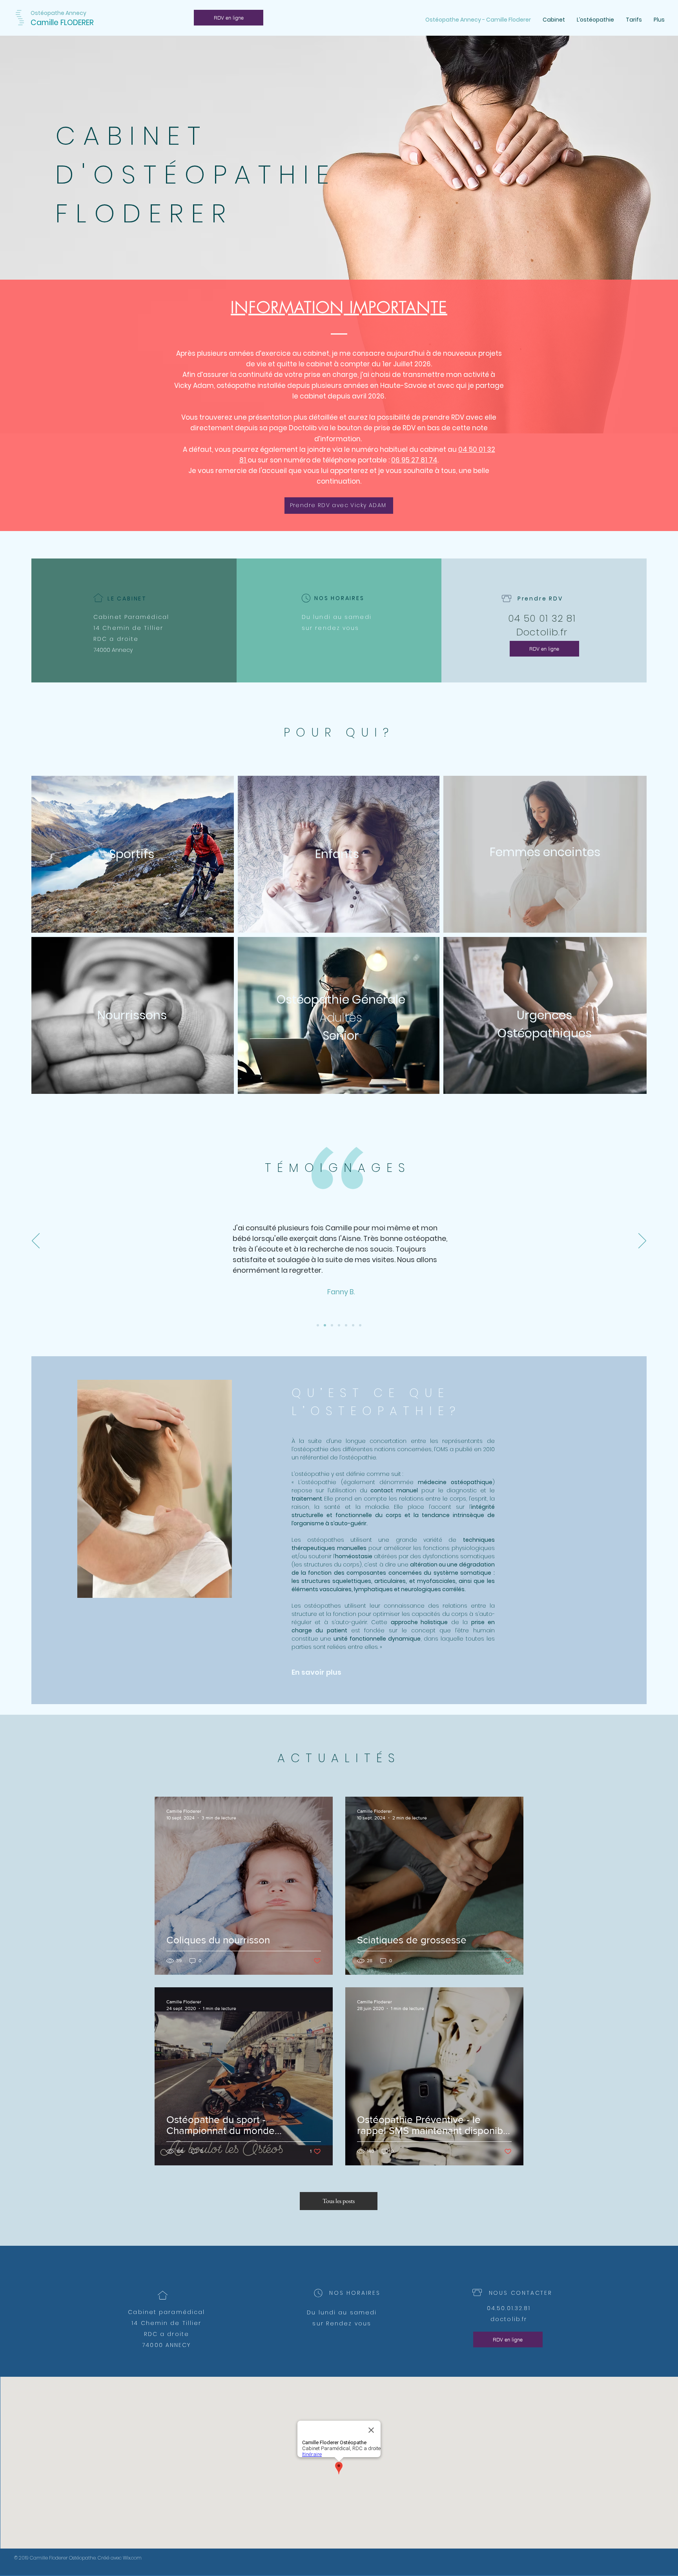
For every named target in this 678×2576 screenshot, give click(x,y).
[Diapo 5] (346, 1325)
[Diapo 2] (332, 1325)
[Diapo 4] (325, 1325)
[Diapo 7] (360, 1325)
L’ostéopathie (311, 1474)
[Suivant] (642, 1241)
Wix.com (132, 2558)
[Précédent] (36, 1241)
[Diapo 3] (339, 1325)
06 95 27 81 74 (414, 460)
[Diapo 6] (353, 1325)
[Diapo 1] (318, 1325)
